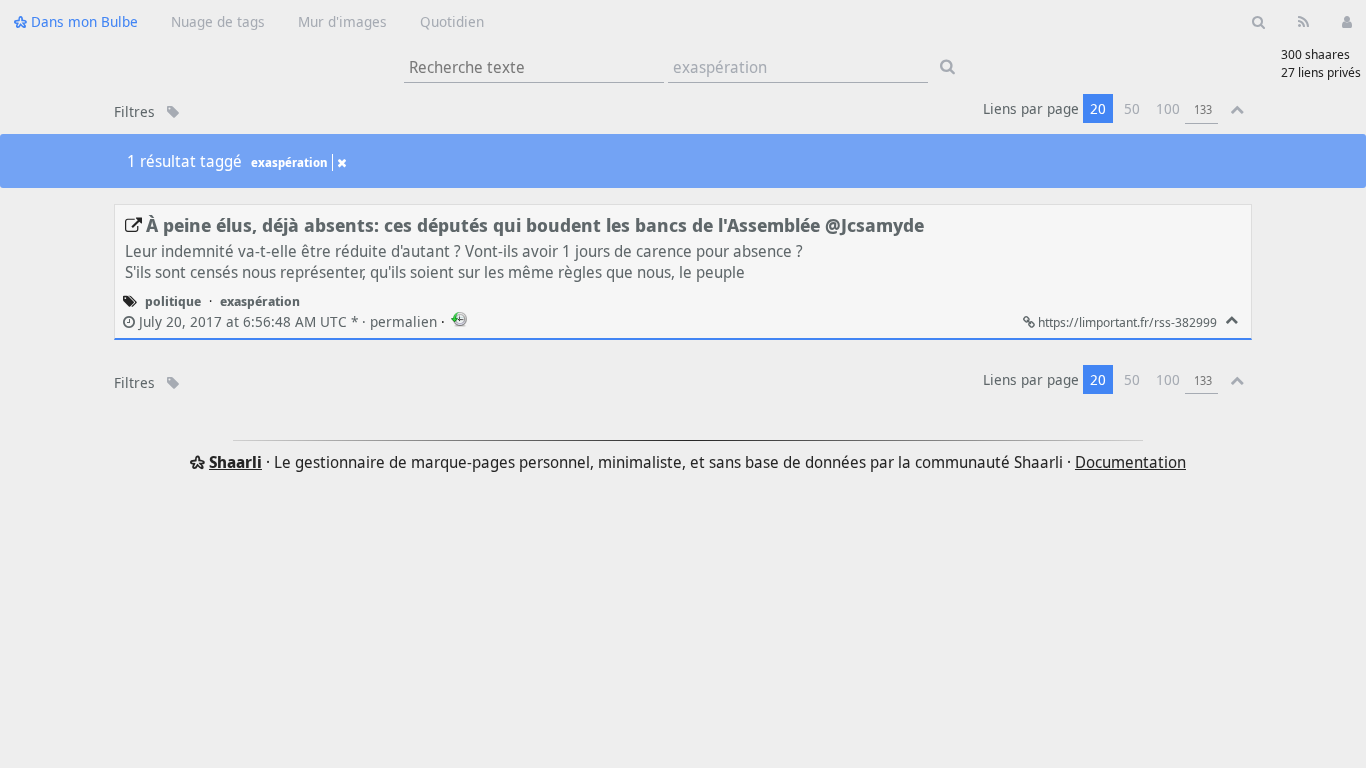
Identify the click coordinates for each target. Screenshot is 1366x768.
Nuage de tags (218, 21)
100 (1168, 108)
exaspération (289, 162)
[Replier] (1231, 320)
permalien (288, 321)
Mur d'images (342, 21)
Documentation (1130, 462)
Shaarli (235, 462)
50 (1132, 108)
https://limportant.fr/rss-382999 (1127, 322)
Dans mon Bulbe (82, 21)
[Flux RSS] (1303, 21)
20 (1098, 108)
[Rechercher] (1259, 21)
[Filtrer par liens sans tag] (173, 111)
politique (173, 301)
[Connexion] (1346, 21)
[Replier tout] (1237, 108)
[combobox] (798, 68)
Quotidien (452, 21)
